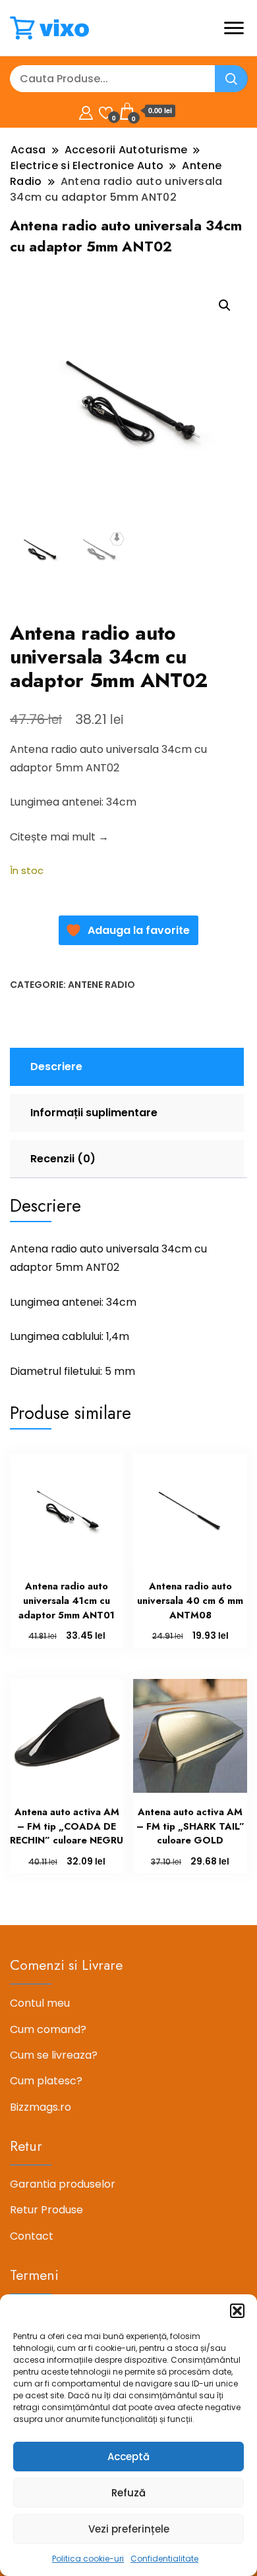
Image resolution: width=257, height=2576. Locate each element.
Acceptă (128, 2457)
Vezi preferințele (129, 2529)
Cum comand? (48, 2029)
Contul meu (40, 2003)
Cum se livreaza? (54, 2055)
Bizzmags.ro (41, 2107)
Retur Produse (46, 2210)
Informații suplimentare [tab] (94, 1113)
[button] (237, 2311)
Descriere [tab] (56, 1067)
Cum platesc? (46, 2081)
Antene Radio (101, 985)
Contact (32, 2236)
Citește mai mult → (59, 837)
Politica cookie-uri (88, 2559)
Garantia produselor (63, 2184)
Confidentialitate (164, 2559)
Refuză (128, 2493)
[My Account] (86, 111)
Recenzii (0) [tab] (63, 1159)
